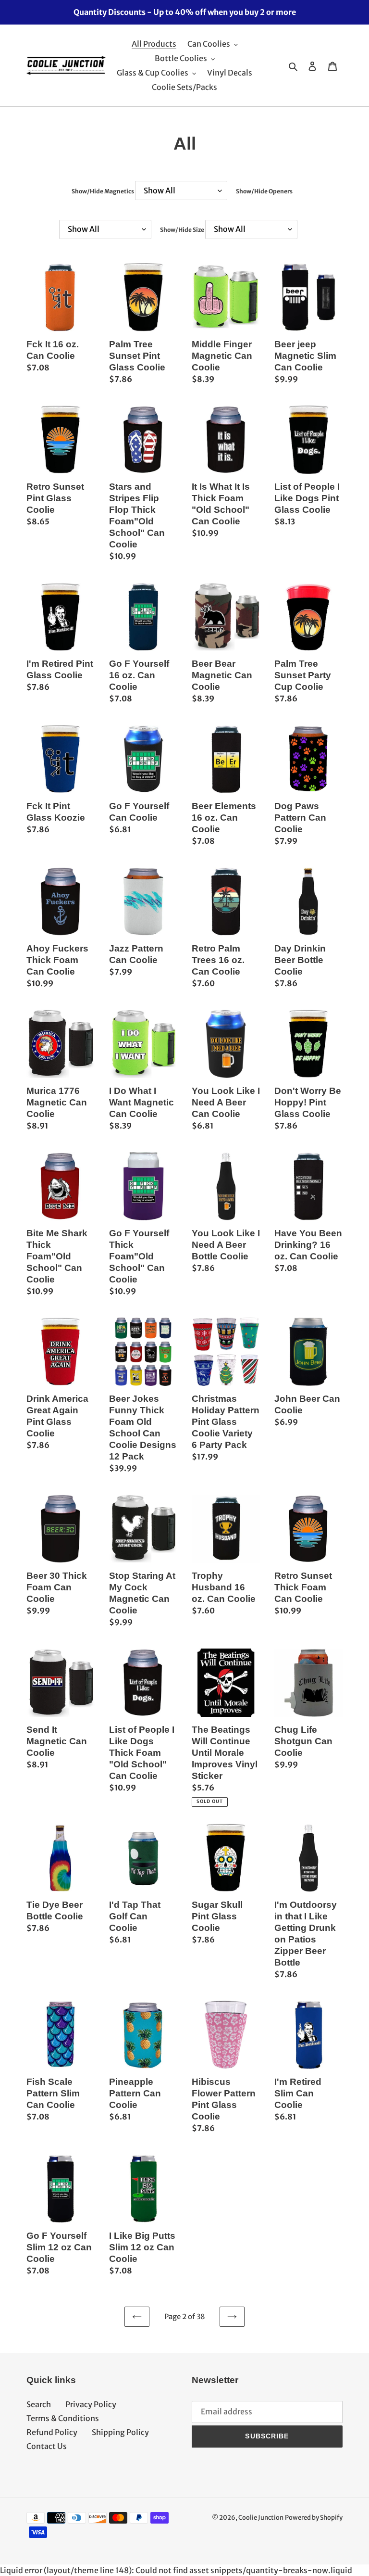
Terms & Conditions (63, 2418)
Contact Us (47, 2446)
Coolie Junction (261, 2518)
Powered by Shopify (314, 2518)
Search (39, 2404)
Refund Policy (52, 2432)
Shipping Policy (120, 2432)
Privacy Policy (91, 2404)
